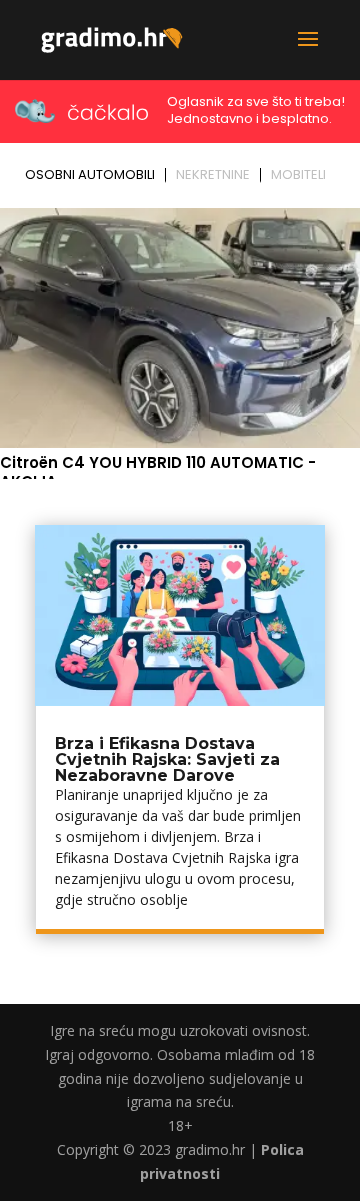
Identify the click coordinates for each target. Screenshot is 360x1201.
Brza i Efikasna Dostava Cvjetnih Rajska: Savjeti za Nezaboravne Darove (167, 759)
